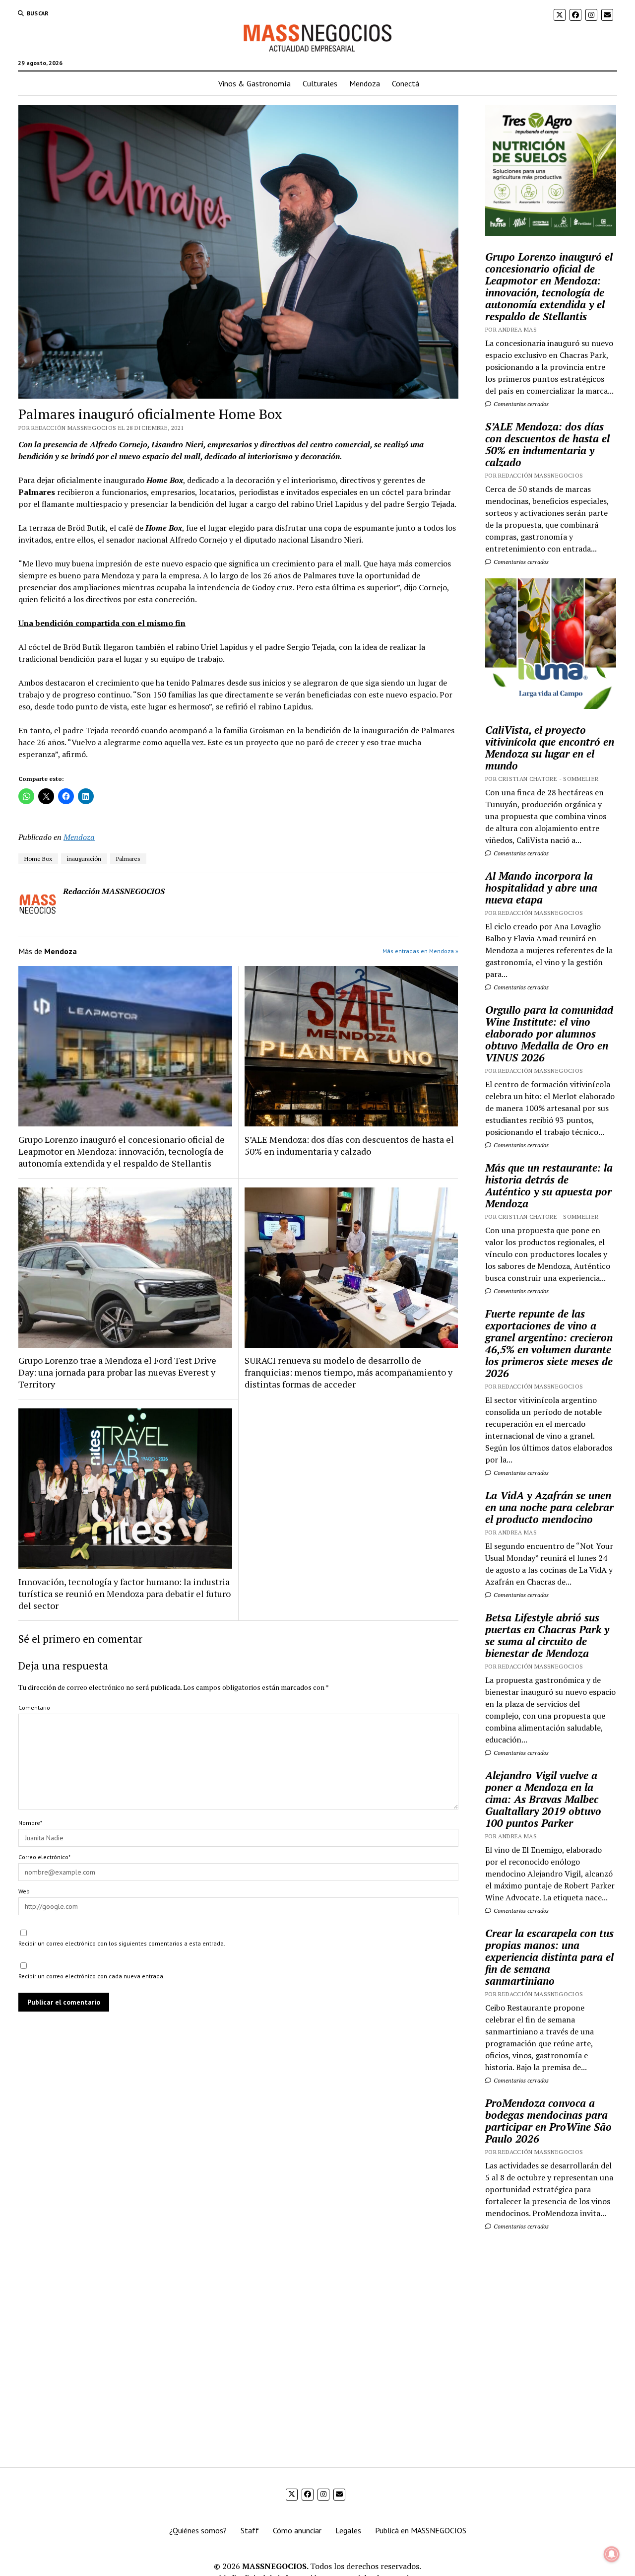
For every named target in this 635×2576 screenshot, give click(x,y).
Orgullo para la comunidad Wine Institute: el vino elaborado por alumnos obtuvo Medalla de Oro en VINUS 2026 (549, 1034)
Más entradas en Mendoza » (420, 951)
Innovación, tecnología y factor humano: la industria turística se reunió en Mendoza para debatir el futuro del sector (125, 1594)
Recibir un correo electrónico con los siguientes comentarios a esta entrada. (122, 1943)
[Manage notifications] (612, 2554)
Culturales (320, 83)
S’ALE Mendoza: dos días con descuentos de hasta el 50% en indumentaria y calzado (349, 1145)
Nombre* (30, 1823)
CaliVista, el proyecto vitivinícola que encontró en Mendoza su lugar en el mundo (550, 748)
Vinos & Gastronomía (254, 83)
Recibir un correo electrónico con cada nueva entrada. (92, 1976)
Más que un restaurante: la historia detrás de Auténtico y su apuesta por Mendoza (549, 1185)
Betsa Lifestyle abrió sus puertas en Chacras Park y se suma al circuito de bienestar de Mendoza (547, 1635)
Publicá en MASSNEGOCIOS (421, 2530)
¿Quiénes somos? (198, 2530)
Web (24, 1891)
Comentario (34, 1707)
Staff (250, 2530)
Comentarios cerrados (520, 404)
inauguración (84, 859)
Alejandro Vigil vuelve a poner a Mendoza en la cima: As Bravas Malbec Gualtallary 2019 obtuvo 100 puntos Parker (543, 1799)
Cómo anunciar (297, 2530)
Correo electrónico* (44, 1857)
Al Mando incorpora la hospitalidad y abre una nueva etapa (541, 888)
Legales (348, 2530)
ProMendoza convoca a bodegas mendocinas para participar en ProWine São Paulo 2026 (548, 2121)
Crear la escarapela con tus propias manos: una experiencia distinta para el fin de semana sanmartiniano (549, 1957)
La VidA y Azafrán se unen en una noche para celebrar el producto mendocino (549, 1507)
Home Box (38, 859)
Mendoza (365, 83)
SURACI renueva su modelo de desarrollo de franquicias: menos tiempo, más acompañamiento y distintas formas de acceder (349, 1372)
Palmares (128, 859)
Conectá (406, 83)
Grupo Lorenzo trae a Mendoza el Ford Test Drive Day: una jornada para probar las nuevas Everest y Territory (117, 1372)
